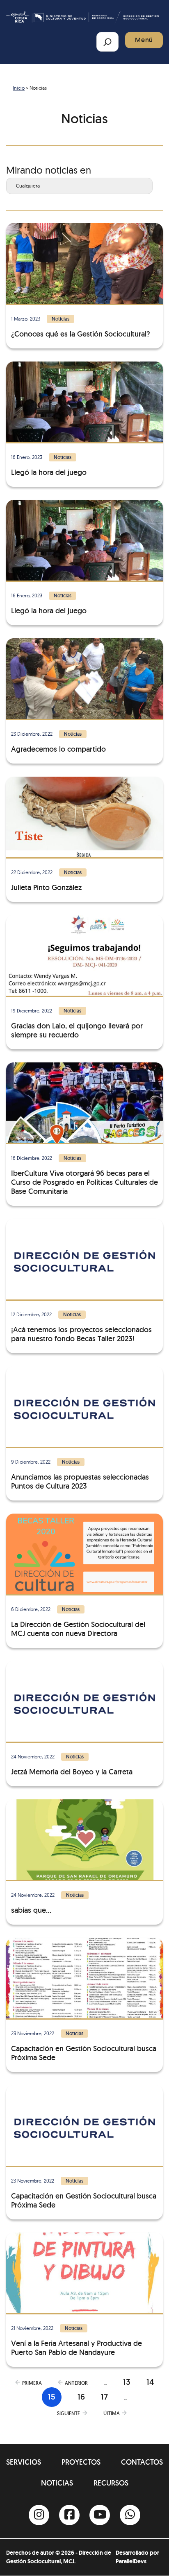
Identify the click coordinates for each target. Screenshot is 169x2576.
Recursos (111, 2483)
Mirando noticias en (49, 170)
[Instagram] (39, 2515)
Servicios (24, 2462)
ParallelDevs (131, 2561)
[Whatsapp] (130, 2515)
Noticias (57, 2483)
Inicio (19, 88)
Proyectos (81, 2462)
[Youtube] (100, 2515)
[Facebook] (69, 2515)
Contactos (142, 2462)
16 (81, 2397)
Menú (144, 40)
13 (127, 2382)
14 (150, 2382)
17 (104, 2397)
